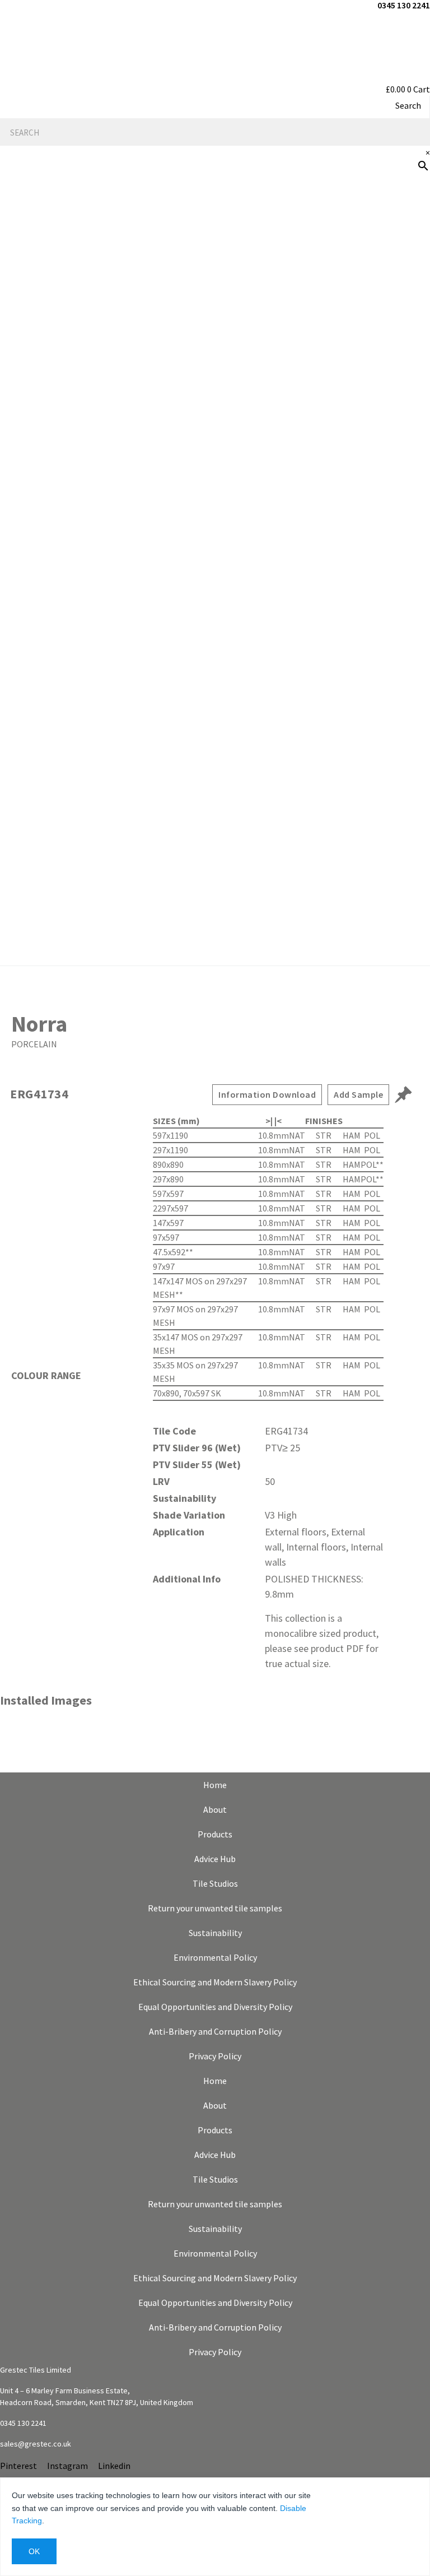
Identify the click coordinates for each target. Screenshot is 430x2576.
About (215, 1809)
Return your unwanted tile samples (215, 1908)
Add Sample (358, 1094)
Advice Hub (215, 1859)
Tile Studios (215, 1883)
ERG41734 (39, 1094)
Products (402, 286)
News (412, 465)
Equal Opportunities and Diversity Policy (215, 2007)
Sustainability (215, 1933)
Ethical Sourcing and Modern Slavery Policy (215, 1982)
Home (215, 1785)
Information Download (267, 1094)
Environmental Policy (215, 1957)
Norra (39, 1024)
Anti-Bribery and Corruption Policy (215, 2031)
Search (408, 105)
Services (405, 393)
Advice (410, 358)
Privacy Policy (215, 2056)
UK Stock (403, 573)
